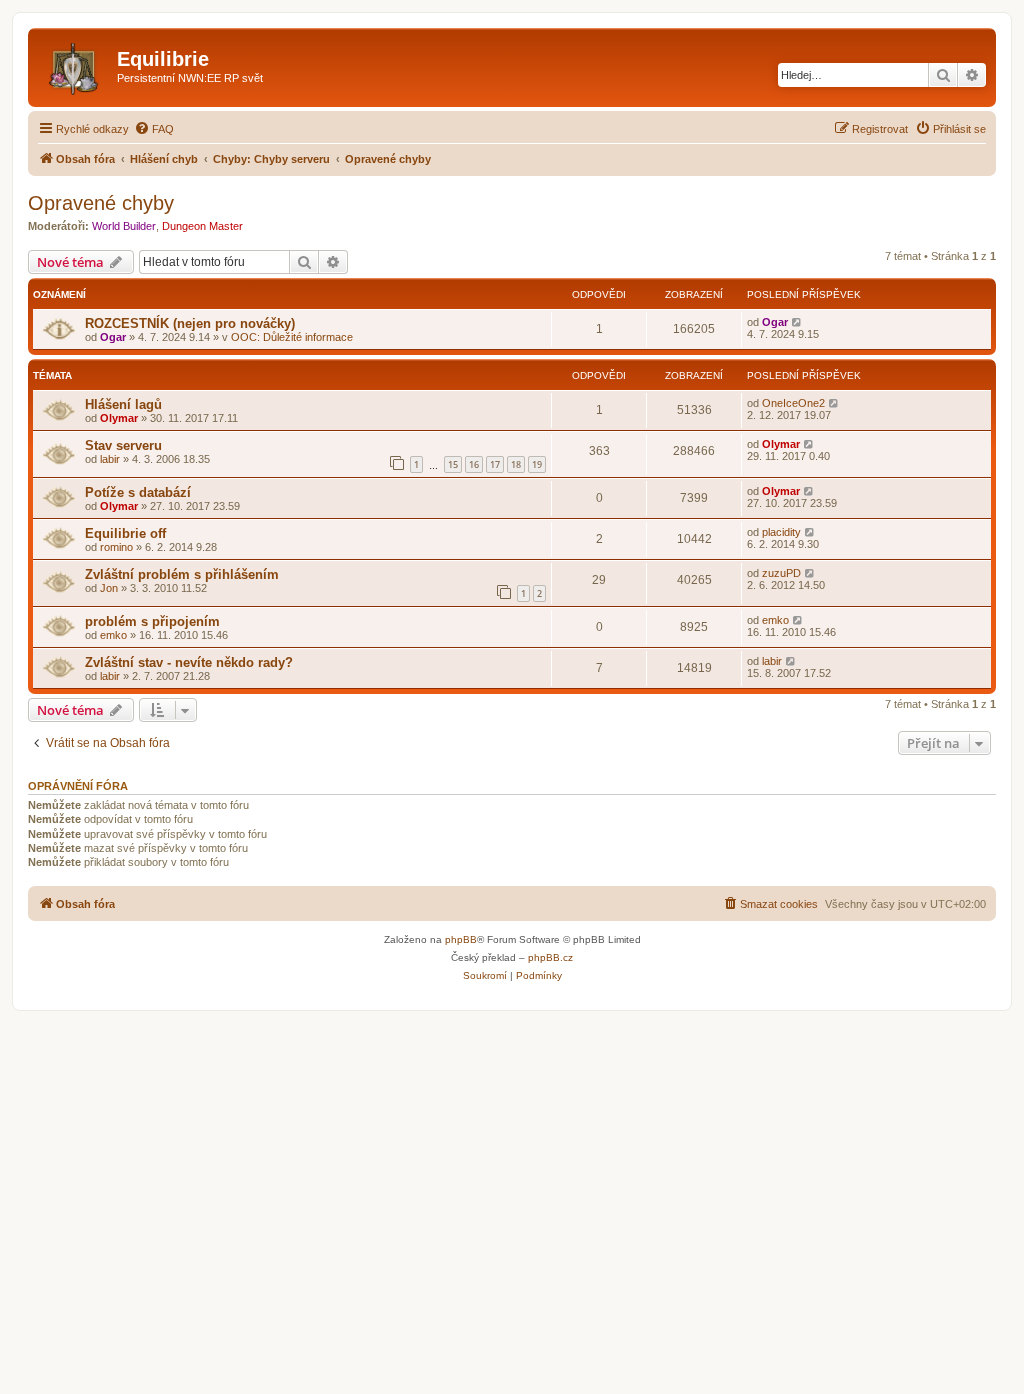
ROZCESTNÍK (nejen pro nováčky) (190, 323)
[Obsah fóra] (75, 65)
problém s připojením (152, 621)
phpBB (461, 939)
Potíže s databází (138, 492)
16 (474, 464)
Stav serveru (123, 445)
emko (113, 635)
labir (110, 459)
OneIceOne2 (793, 403)
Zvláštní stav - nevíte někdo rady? (189, 662)
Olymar (119, 418)
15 (453, 464)
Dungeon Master (202, 226)
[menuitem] (154, 129)
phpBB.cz (550, 957)
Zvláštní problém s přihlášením (182, 574)
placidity (781, 532)
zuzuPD (781, 573)
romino (116, 547)
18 (516, 464)
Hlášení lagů (123, 404)
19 (537, 464)
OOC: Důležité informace (292, 337)
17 (495, 464)
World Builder (124, 226)
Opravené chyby (101, 203)
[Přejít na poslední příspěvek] (797, 322)
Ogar (113, 337)
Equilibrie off (125, 533)
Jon (109, 588)
